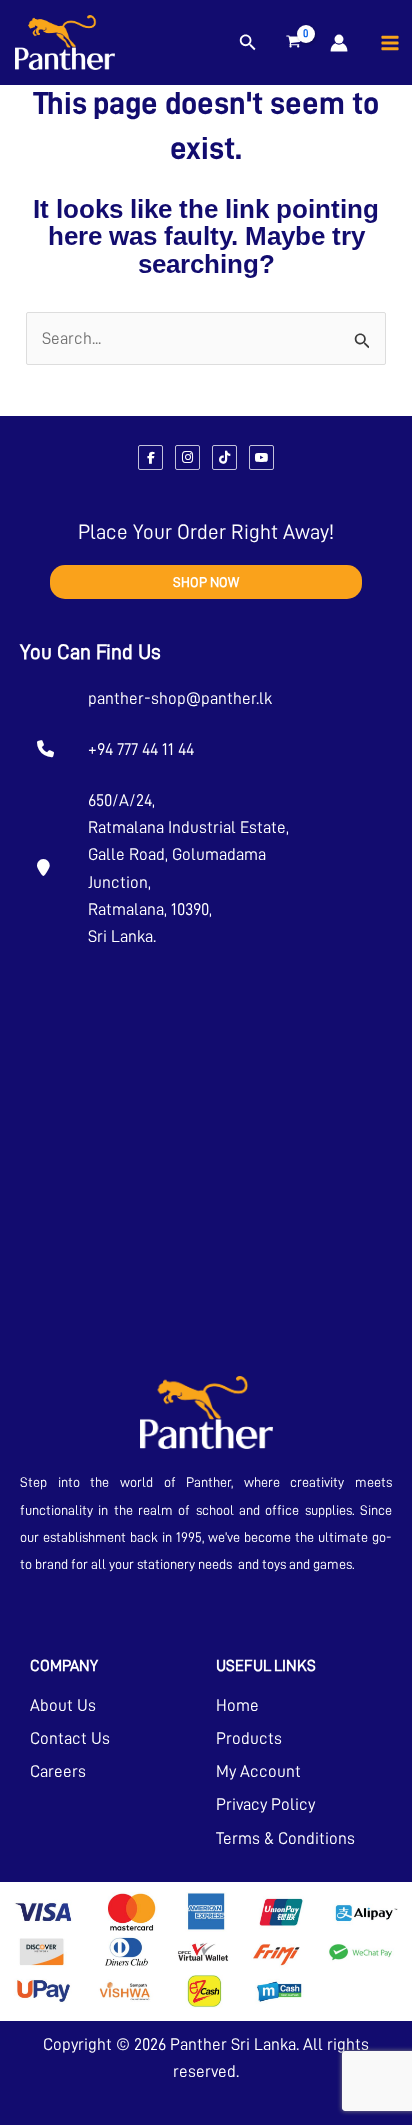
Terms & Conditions (285, 1838)
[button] (248, 43)
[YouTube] (261, 457)
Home (237, 1705)
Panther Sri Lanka (233, 2044)
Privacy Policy (265, 1804)
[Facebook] (150, 457)
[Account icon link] (339, 43)
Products (249, 1738)
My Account (258, 1771)
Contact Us (70, 1738)
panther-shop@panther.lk (180, 698)
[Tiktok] (224, 457)
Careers (58, 1771)
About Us (63, 1705)
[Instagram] (187, 457)
